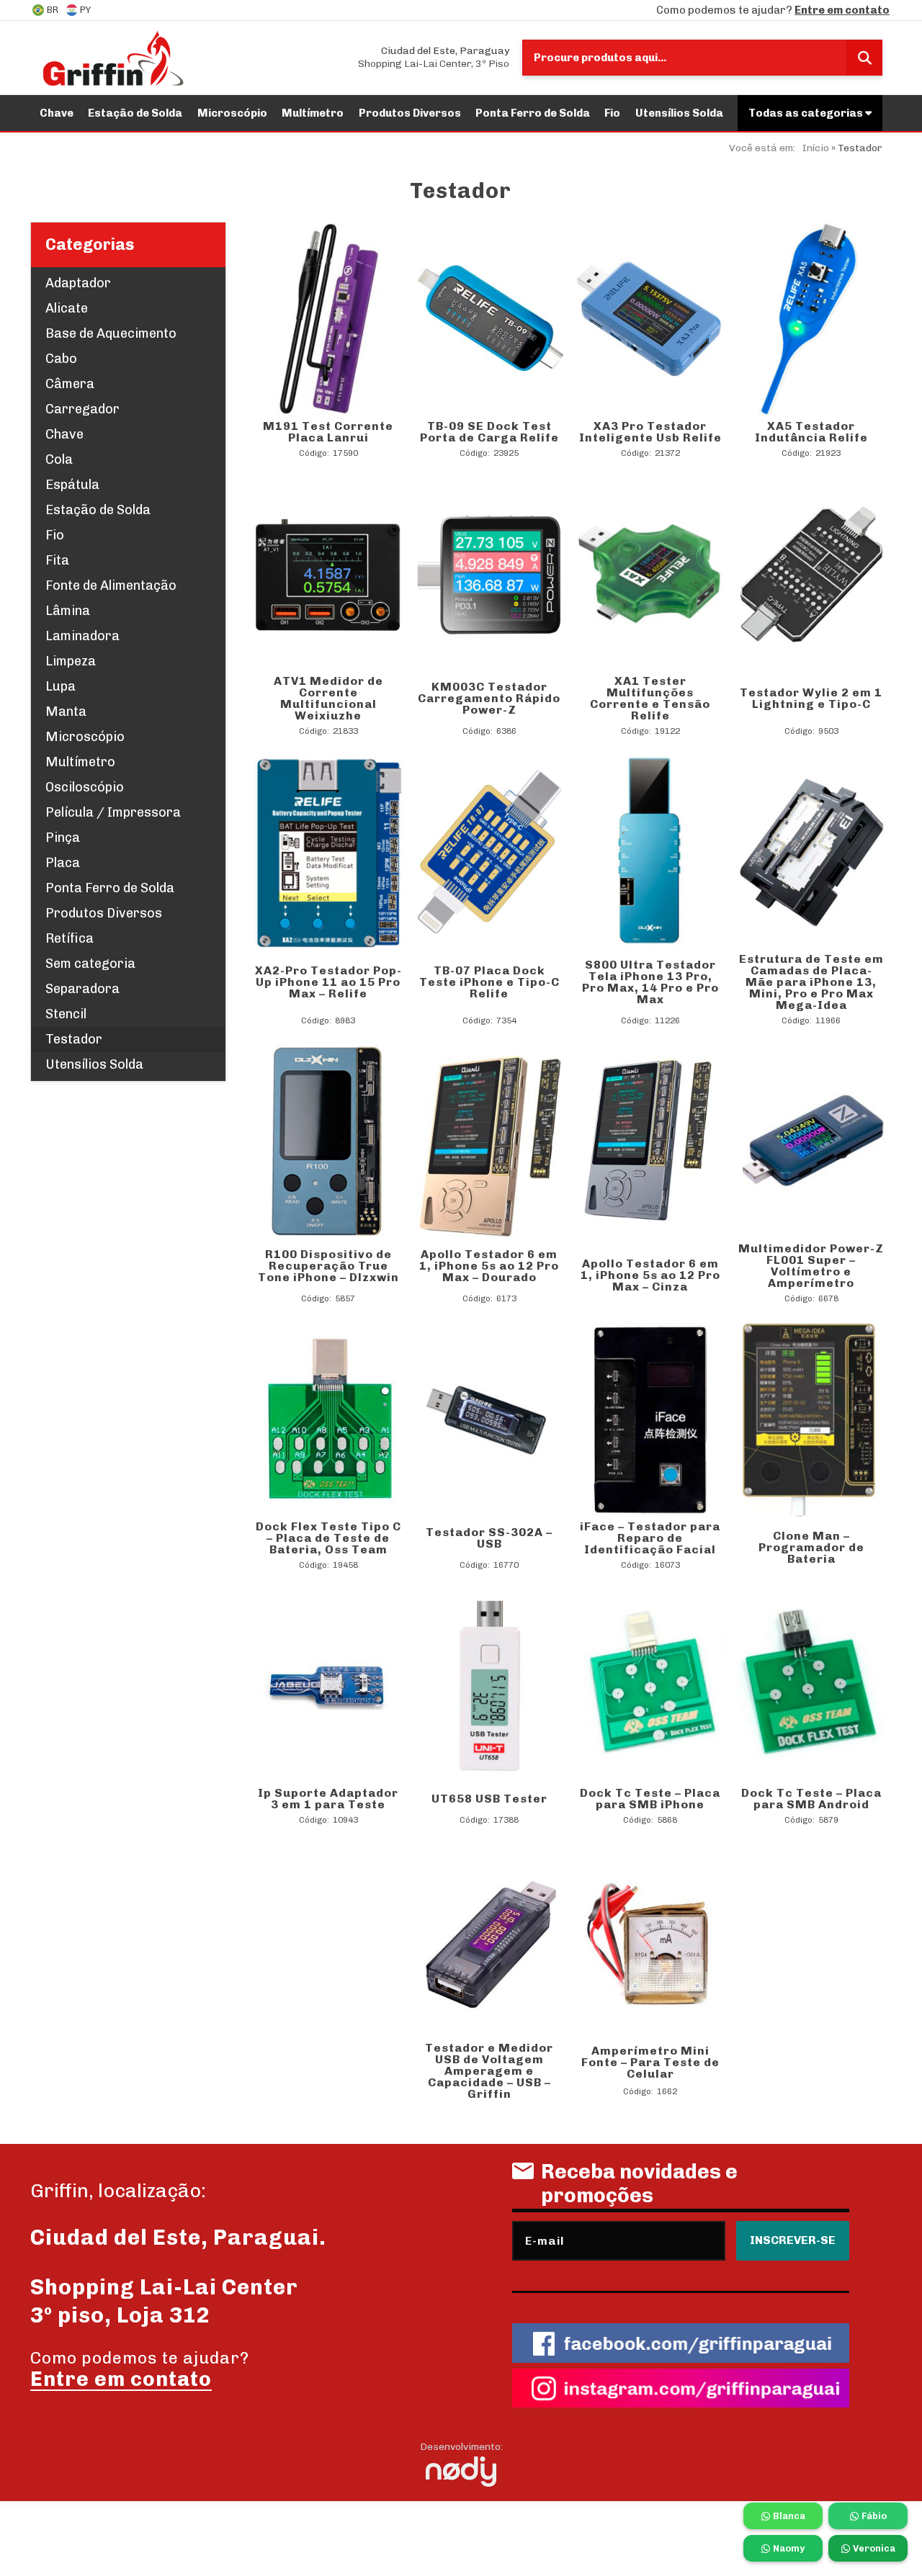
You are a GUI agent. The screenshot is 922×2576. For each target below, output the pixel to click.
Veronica (874, 2548)
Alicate (67, 308)
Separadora (82, 989)
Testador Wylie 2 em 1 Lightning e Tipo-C (811, 698)
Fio (612, 113)
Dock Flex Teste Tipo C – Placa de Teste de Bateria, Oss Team (328, 1538)
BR (53, 10)
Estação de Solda (135, 113)
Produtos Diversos (410, 113)
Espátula (72, 485)
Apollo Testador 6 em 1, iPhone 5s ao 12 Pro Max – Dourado (489, 1266)
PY (85, 10)
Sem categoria (90, 964)
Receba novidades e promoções (639, 2184)
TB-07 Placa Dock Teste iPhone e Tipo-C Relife (489, 982)
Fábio (874, 2516)
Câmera (70, 384)
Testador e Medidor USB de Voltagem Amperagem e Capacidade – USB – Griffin (489, 2071)
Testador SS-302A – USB (489, 1538)
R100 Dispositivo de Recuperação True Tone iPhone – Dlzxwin (328, 1266)
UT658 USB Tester (489, 1799)
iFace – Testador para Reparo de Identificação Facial (650, 1538)
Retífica (70, 938)
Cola (59, 459)
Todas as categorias (807, 113)
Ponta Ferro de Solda (533, 113)
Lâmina (68, 611)
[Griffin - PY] (113, 58)
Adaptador (78, 283)
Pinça (63, 838)
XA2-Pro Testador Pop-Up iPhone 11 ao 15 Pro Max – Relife (328, 982)
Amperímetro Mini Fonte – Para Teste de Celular (650, 2062)
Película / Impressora (113, 812)
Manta (66, 712)
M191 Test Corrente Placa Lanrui (328, 432)
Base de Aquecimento (111, 333)
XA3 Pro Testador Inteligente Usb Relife (650, 432)
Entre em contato (842, 10)
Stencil (66, 1014)
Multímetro (313, 113)
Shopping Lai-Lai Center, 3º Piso (434, 57)
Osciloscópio (85, 787)
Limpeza (71, 661)
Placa (63, 863)
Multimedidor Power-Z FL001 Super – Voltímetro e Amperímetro (811, 1266)
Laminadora (82, 636)
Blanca (789, 2516)
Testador (74, 1039)
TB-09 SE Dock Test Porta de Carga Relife (489, 432)
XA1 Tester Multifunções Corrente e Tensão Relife (650, 698)
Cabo (61, 359)
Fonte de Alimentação (111, 585)
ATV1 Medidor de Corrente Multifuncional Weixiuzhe (328, 698)
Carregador (82, 409)
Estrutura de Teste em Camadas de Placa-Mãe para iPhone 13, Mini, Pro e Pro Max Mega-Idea (811, 982)
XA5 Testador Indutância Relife (811, 432)
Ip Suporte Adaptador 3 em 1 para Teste (328, 1799)
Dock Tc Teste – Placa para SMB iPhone (650, 1799)
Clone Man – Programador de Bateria (811, 1547)
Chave (57, 113)
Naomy (789, 2548)
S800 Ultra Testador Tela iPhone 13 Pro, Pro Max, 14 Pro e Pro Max (650, 982)
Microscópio (232, 113)
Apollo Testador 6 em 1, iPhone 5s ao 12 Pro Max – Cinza (650, 1275)
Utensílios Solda (679, 113)
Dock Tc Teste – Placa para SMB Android (811, 1799)
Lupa (61, 686)
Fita (57, 560)
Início (816, 148)
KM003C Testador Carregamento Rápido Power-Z (489, 698)
